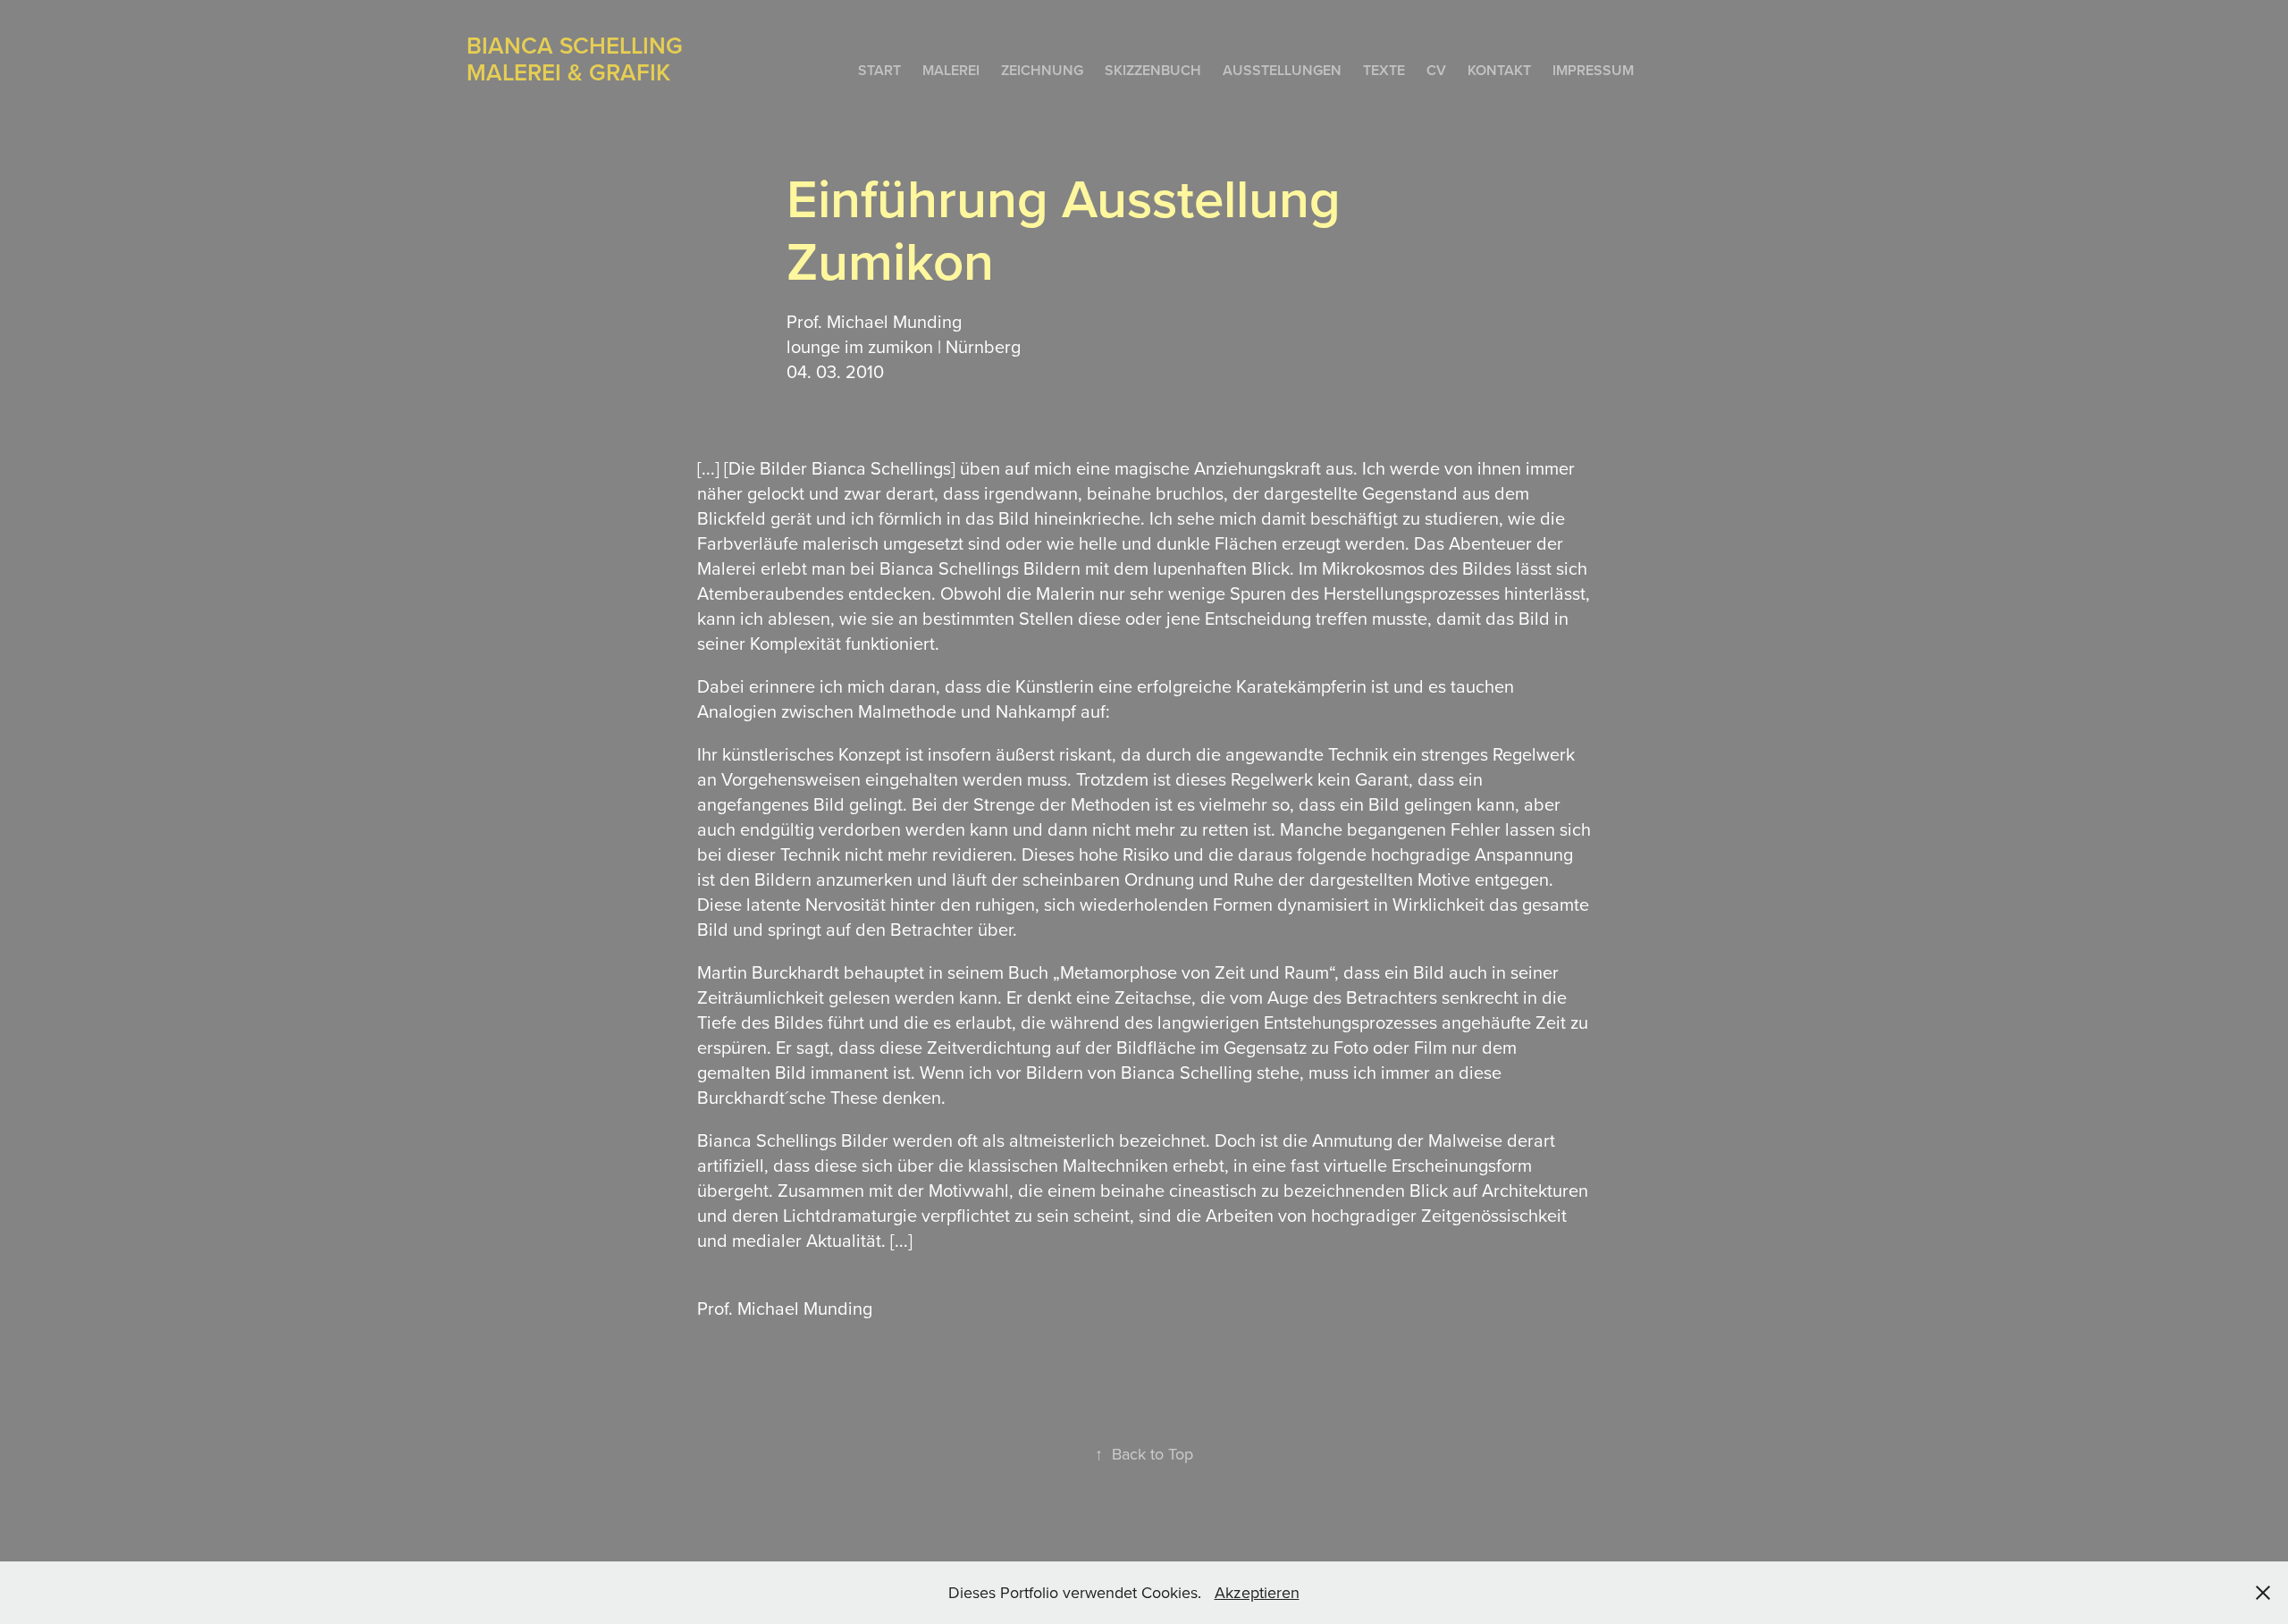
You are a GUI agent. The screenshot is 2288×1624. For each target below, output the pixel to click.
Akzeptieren (1257, 1592)
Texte (1384, 70)
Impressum (1593, 70)
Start (879, 70)
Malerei (951, 70)
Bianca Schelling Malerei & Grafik (581, 59)
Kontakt (1499, 70)
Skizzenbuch (1153, 70)
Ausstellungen (1282, 70)
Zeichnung (1042, 70)
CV (1436, 70)
